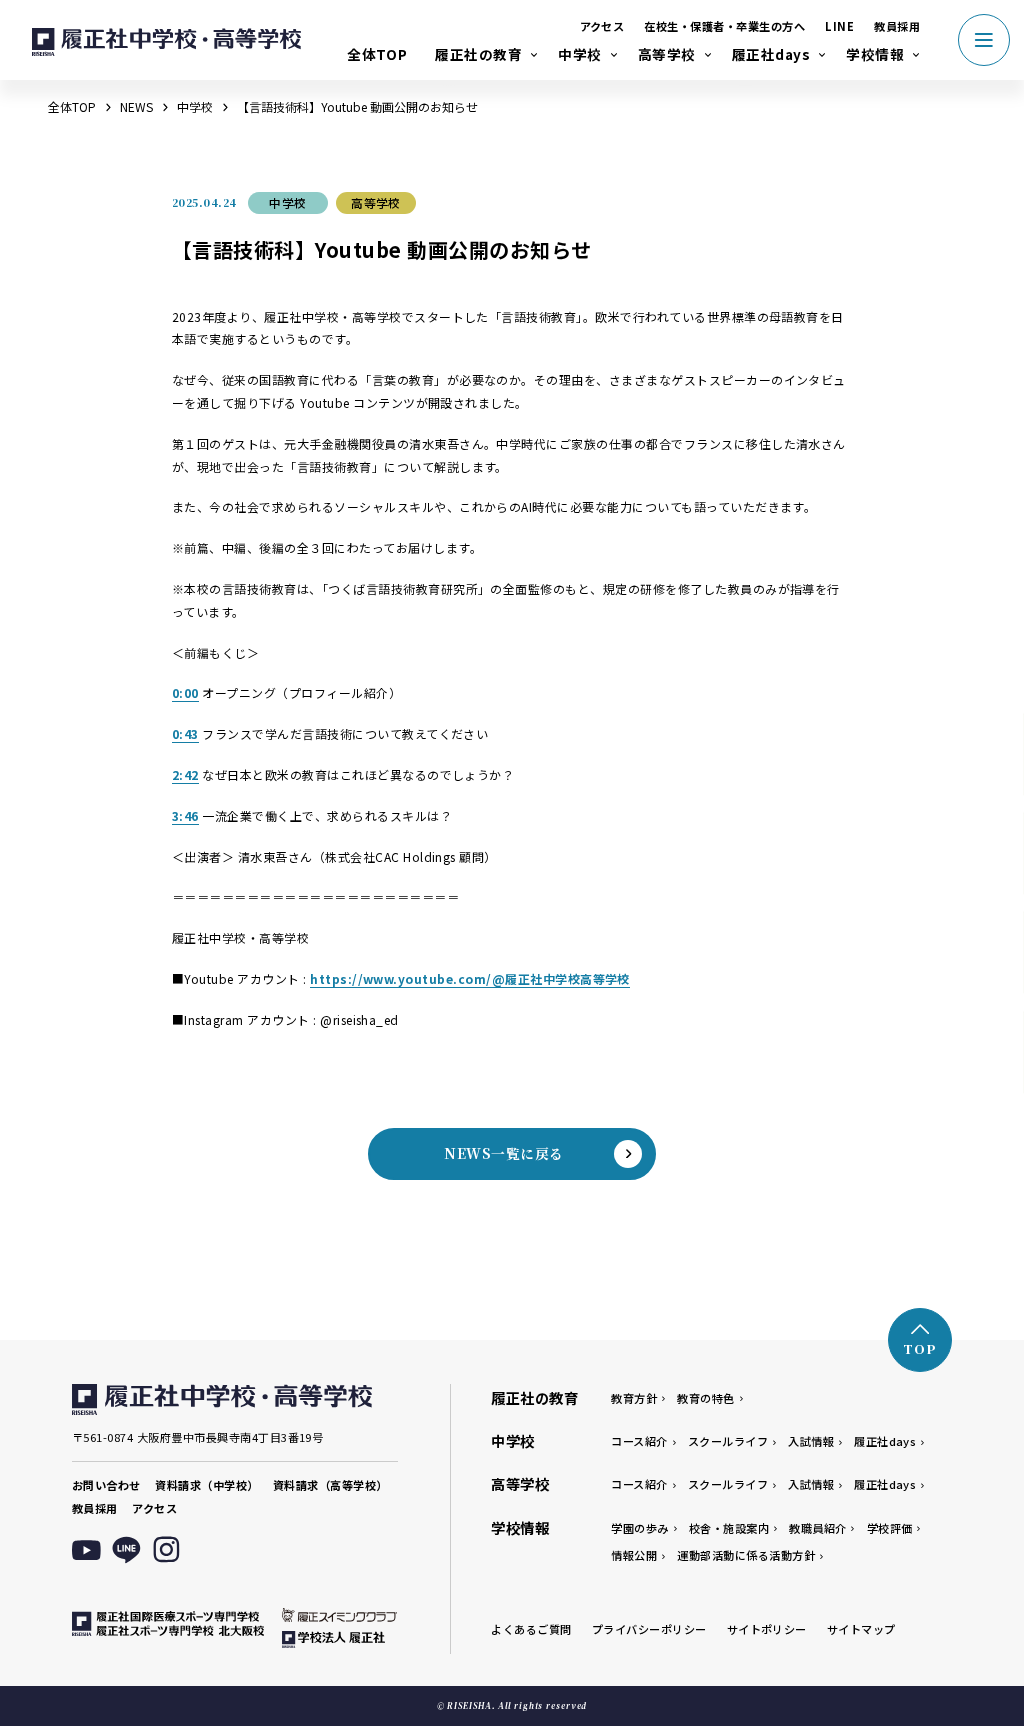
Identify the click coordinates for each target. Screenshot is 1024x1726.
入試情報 (811, 1441)
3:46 (185, 815)
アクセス (602, 26)
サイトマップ (861, 1629)
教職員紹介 (817, 1528)
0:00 (185, 692)
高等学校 (667, 54)
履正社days (771, 54)
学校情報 (875, 54)
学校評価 (890, 1528)
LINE (839, 26)
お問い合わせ (106, 1485)
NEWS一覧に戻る (503, 1153)
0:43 (185, 733)
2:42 (185, 774)
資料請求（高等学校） (330, 1485)
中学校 (579, 54)
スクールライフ (728, 1441)
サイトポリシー (767, 1629)
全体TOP (377, 54)
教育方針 (634, 1398)
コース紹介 (639, 1441)
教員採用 (897, 26)
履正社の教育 (478, 54)
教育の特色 (705, 1398)
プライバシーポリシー (649, 1629)
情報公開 (634, 1555)
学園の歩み (639, 1528)
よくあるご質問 (531, 1629)
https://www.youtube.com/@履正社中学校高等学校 (470, 978)
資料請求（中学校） (206, 1485)
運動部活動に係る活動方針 (746, 1555)
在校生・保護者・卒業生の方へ (724, 26)
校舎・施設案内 (729, 1528)
